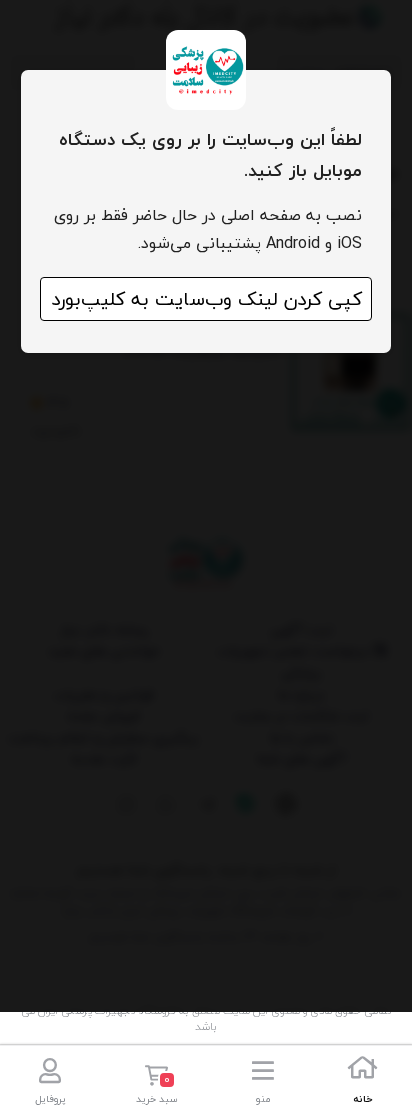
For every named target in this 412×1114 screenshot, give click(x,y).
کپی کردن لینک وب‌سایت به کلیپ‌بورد (206, 299)
